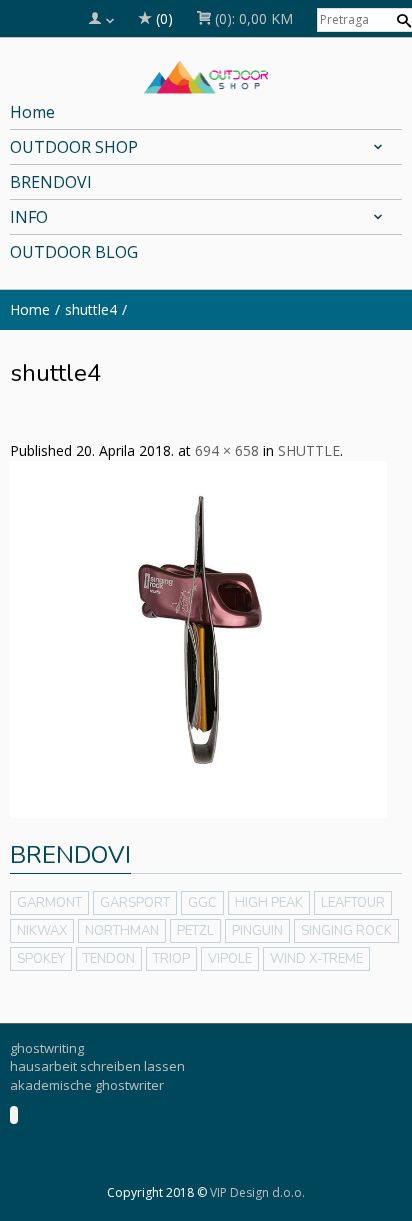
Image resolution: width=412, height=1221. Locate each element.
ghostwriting (47, 1048)
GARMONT (49, 903)
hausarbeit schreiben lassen (97, 1066)
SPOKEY (41, 959)
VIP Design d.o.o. (257, 1192)
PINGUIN (257, 931)
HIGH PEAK (269, 903)
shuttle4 (91, 309)
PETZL (195, 931)
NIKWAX (42, 931)
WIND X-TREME (316, 959)
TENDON (109, 959)
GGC (202, 903)
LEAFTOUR (353, 903)
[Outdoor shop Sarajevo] (206, 75)
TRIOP (171, 959)
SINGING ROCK (346, 931)
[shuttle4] (198, 637)
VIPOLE (230, 959)
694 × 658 (227, 450)
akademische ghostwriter (87, 1085)
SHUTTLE (309, 450)
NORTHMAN (122, 931)
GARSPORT (135, 903)
